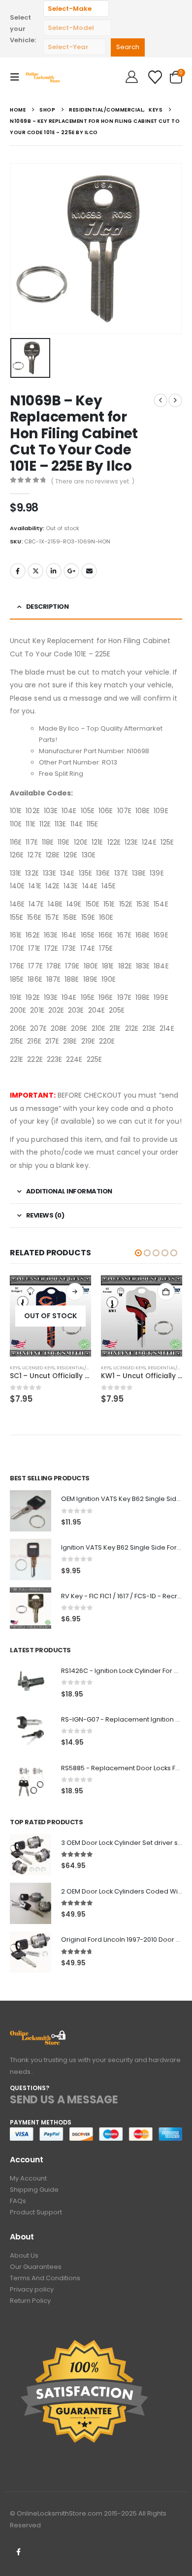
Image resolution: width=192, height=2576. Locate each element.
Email (89, 571)
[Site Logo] (45, 77)
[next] (175, 400)
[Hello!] (132, 77)
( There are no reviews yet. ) (93, 481)
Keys (15, 1368)
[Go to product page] (142, 1316)
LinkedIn (54, 571)
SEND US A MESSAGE (64, 2100)
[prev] (160, 400)
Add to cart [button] (166, 1292)
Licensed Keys (38, 1368)
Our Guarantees (36, 2267)
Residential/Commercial (87, 1368)
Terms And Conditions (45, 2278)
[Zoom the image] (38, 2036)
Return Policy (30, 2301)
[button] (18, 77)
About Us (24, 2255)
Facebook (18, 571)
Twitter (35, 571)
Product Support (36, 2212)
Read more (75, 1292)
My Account (28, 2178)
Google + (71, 571)
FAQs (18, 2201)
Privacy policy (32, 2289)
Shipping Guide (34, 2190)
